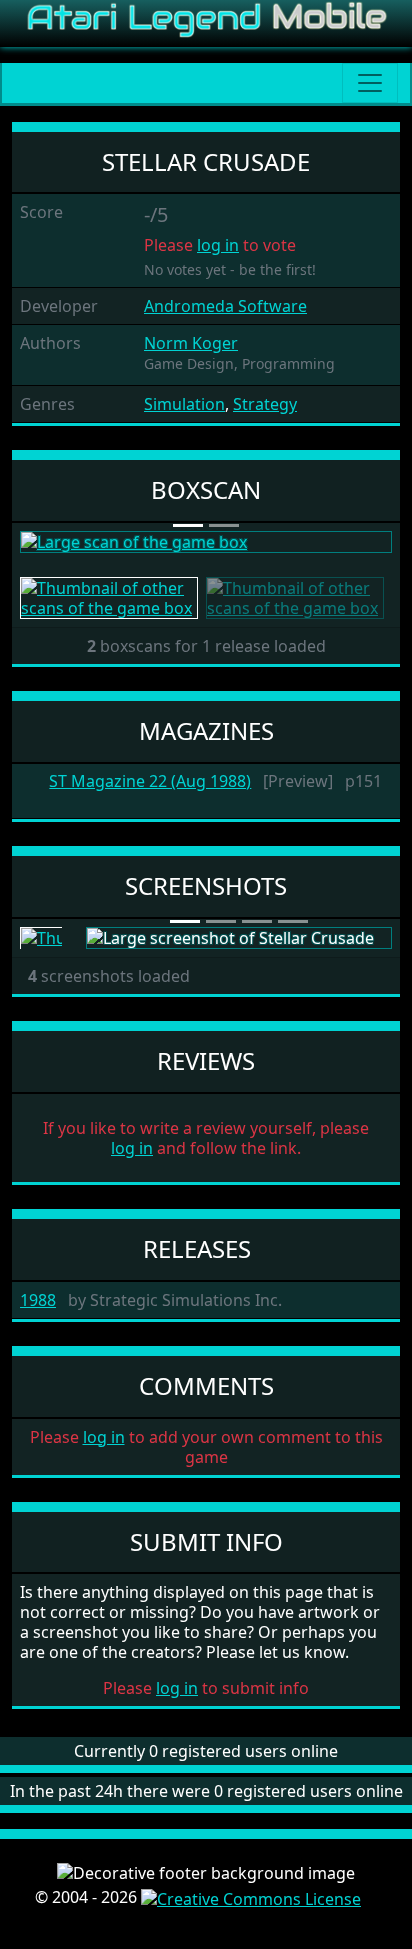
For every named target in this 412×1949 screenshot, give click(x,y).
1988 (38, 1300)
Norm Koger (191, 343)
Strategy (265, 404)
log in (218, 245)
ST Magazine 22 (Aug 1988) (150, 781)
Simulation (184, 404)
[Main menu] (370, 83)
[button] (48, 542)
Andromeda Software (225, 306)
